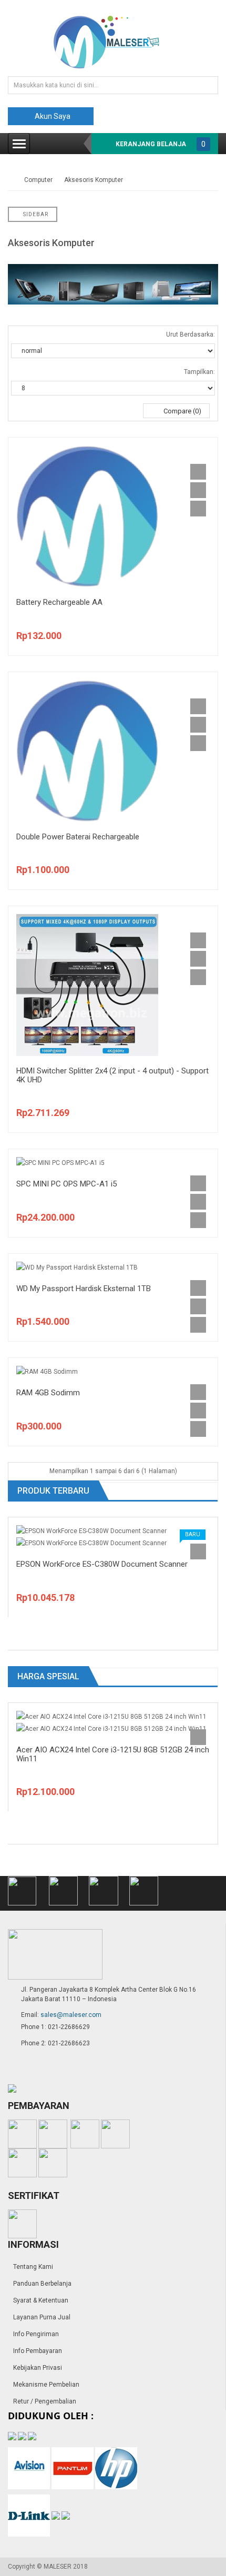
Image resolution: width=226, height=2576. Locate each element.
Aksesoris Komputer (94, 180)
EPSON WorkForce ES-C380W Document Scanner (102, 1564)
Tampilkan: (199, 372)
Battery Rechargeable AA (59, 602)
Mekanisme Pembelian (46, 2385)
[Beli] (198, 472)
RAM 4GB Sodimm (48, 1393)
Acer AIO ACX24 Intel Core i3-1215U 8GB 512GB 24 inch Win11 (113, 1754)
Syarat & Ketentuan (41, 2300)
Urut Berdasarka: (191, 334)
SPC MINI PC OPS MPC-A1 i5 (66, 1184)
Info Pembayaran (38, 2351)
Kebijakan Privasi (38, 2368)
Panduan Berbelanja (42, 2284)
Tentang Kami (33, 2267)
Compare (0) (182, 411)
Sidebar (35, 214)
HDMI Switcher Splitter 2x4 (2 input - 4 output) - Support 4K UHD (112, 1075)
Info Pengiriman (36, 2334)
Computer (38, 180)
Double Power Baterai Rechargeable (78, 837)
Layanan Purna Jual (42, 2317)
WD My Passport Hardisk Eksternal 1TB (84, 1289)
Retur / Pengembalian (45, 2401)
